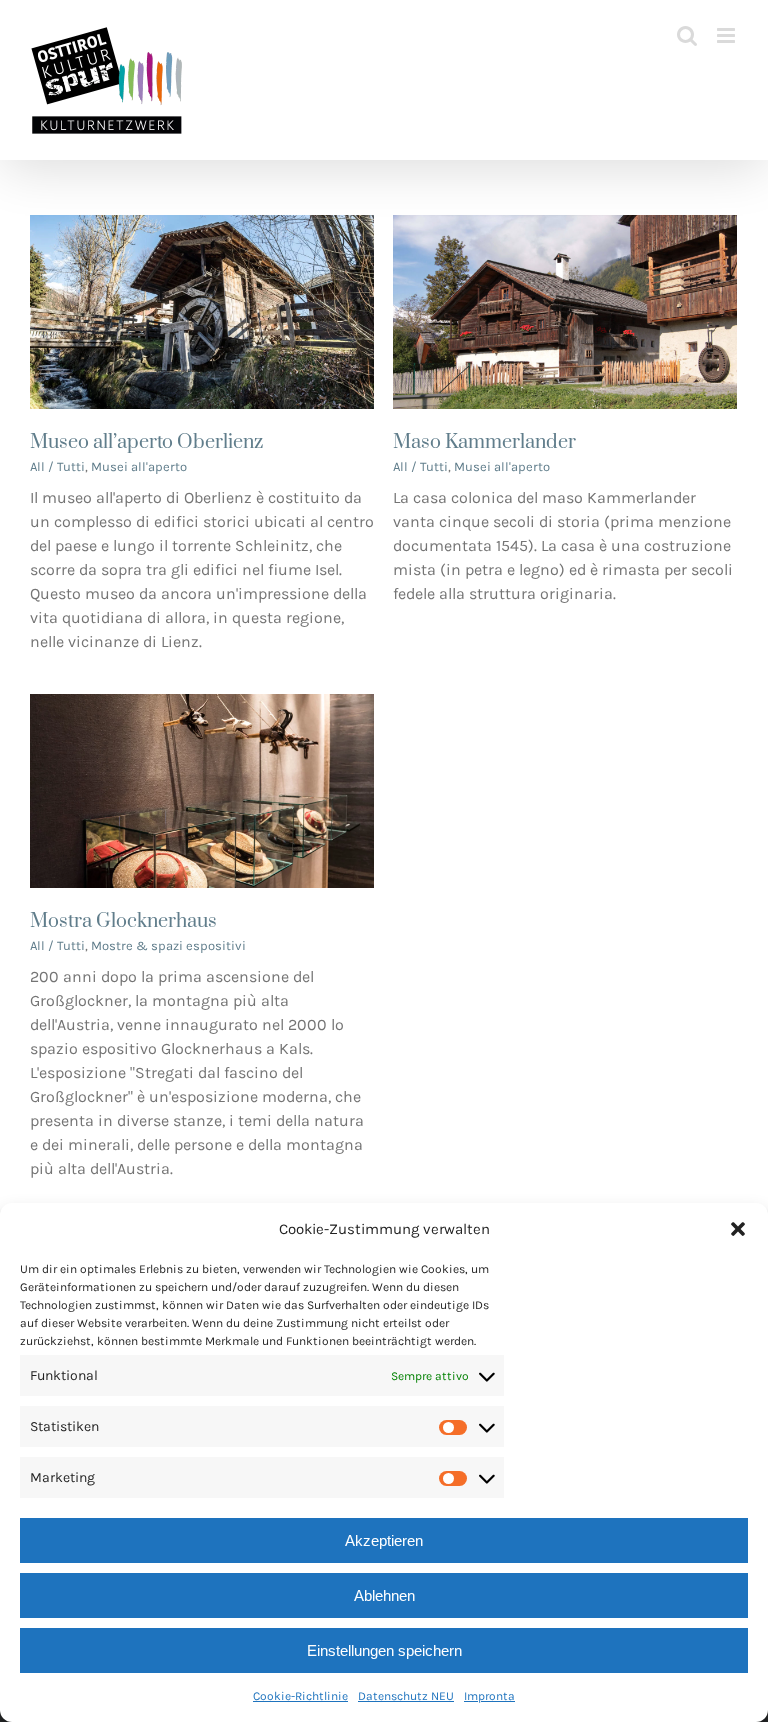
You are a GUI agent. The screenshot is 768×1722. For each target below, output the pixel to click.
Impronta (489, 1696)
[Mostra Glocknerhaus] (202, 705)
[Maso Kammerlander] (565, 226)
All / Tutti (57, 466)
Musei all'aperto (139, 466)
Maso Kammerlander (484, 442)
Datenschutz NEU (406, 1696)
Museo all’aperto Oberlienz (146, 442)
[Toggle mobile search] (687, 35)
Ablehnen (384, 1595)
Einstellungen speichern (384, 1650)
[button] (738, 1229)
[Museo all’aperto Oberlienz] (202, 226)
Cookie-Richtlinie (300, 1696)
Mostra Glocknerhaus (123, 921)
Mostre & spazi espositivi (168, 945)
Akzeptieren (384, 1540)
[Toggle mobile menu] (727, 35)
